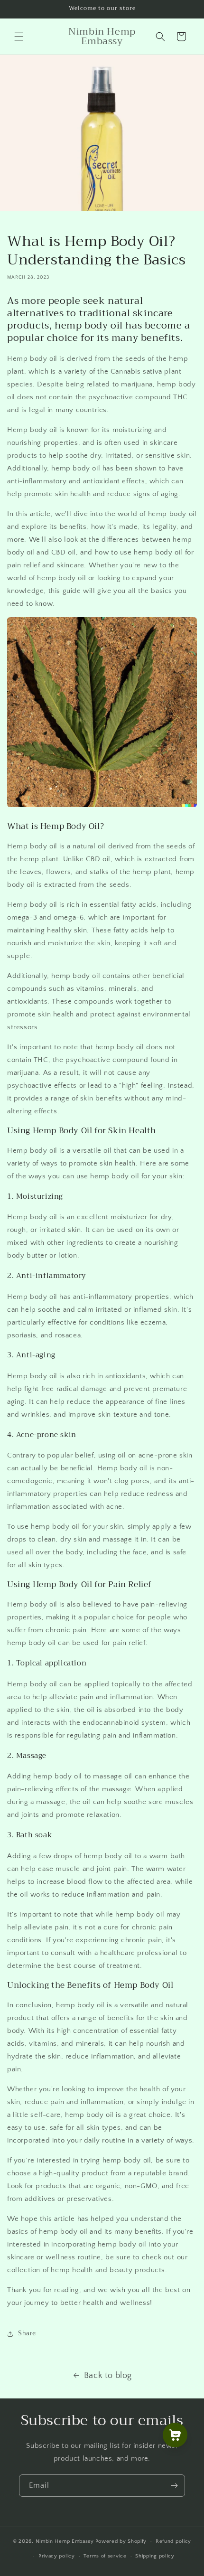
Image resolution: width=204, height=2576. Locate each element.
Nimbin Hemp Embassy (65, 2541)
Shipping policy (155, 2556)
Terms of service (105, 2556)
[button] (19, 37)
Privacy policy (57, 2556)
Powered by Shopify (121, 2541)
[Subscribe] (174, 2486)
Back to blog (108, 2376)
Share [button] (27, 2333)
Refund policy (173, 2541)
